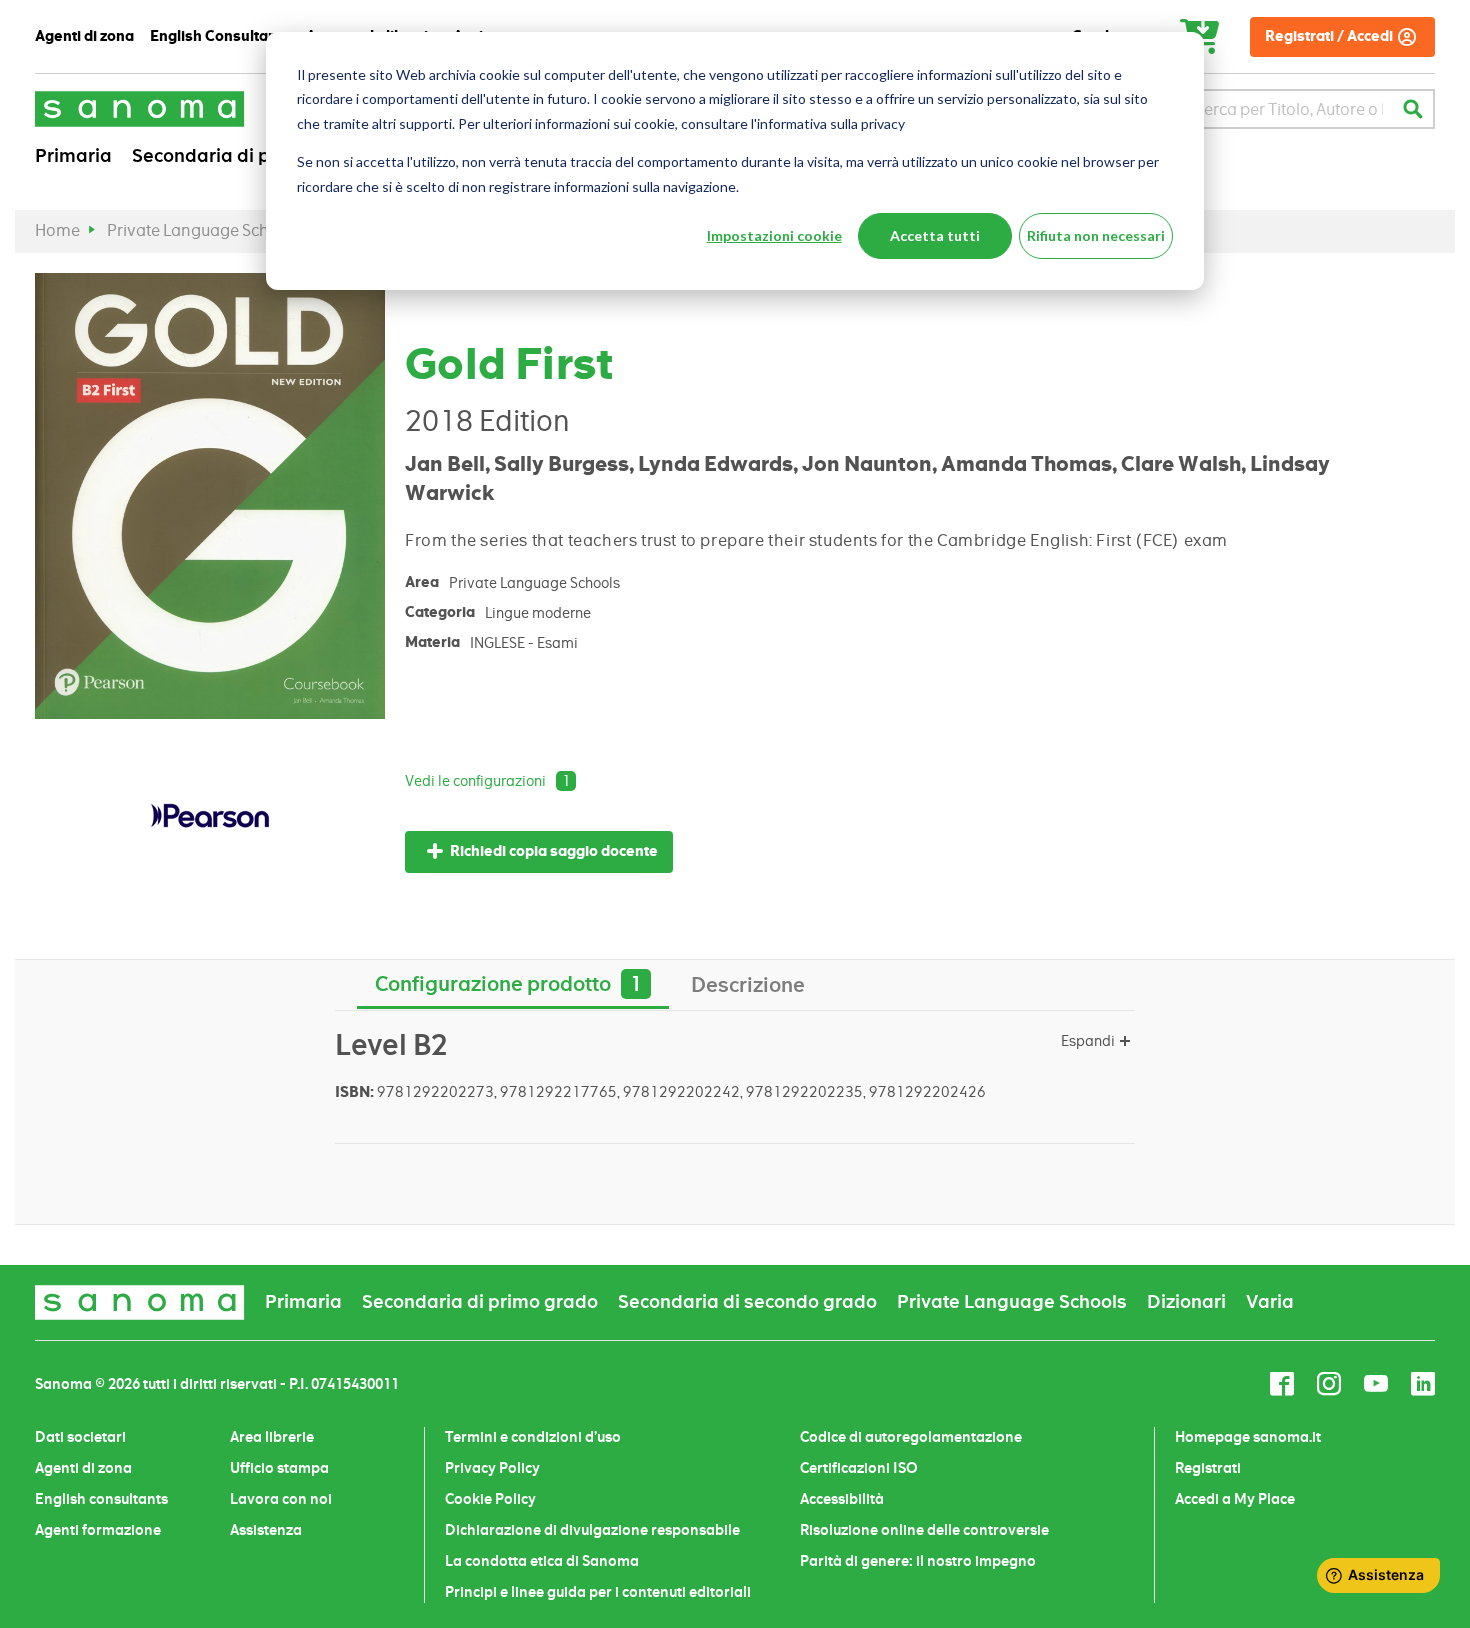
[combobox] (1288, 109)
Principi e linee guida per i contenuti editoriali (598, 1592)
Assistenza (266, 1530)
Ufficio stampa (279, 1468)
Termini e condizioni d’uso (533, 1437)
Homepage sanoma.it (1248, 1437)
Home (57, 230)
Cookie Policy (490, 1499)
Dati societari (80, 1437)
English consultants (101, 1499)
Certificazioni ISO (859, 1468)
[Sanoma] (140, 108)
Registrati (1208, 1468)
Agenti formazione (98, 1530)
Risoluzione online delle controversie (924, 1530)
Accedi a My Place (1235, 1499)
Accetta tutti (935, 235)
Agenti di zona (83, 1468)
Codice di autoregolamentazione (911, 1437)
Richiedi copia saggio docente (554, 851)
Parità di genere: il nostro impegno (918, 1561)
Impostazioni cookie (774, 235)
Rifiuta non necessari (1096, 235)
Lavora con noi (281, 1499)
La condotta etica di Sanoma (542, 1561)
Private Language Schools (204, 230)
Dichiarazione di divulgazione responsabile (592, 1530)
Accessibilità (842, 1499)
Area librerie (272, 1437)
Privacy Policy (492, 1468)
